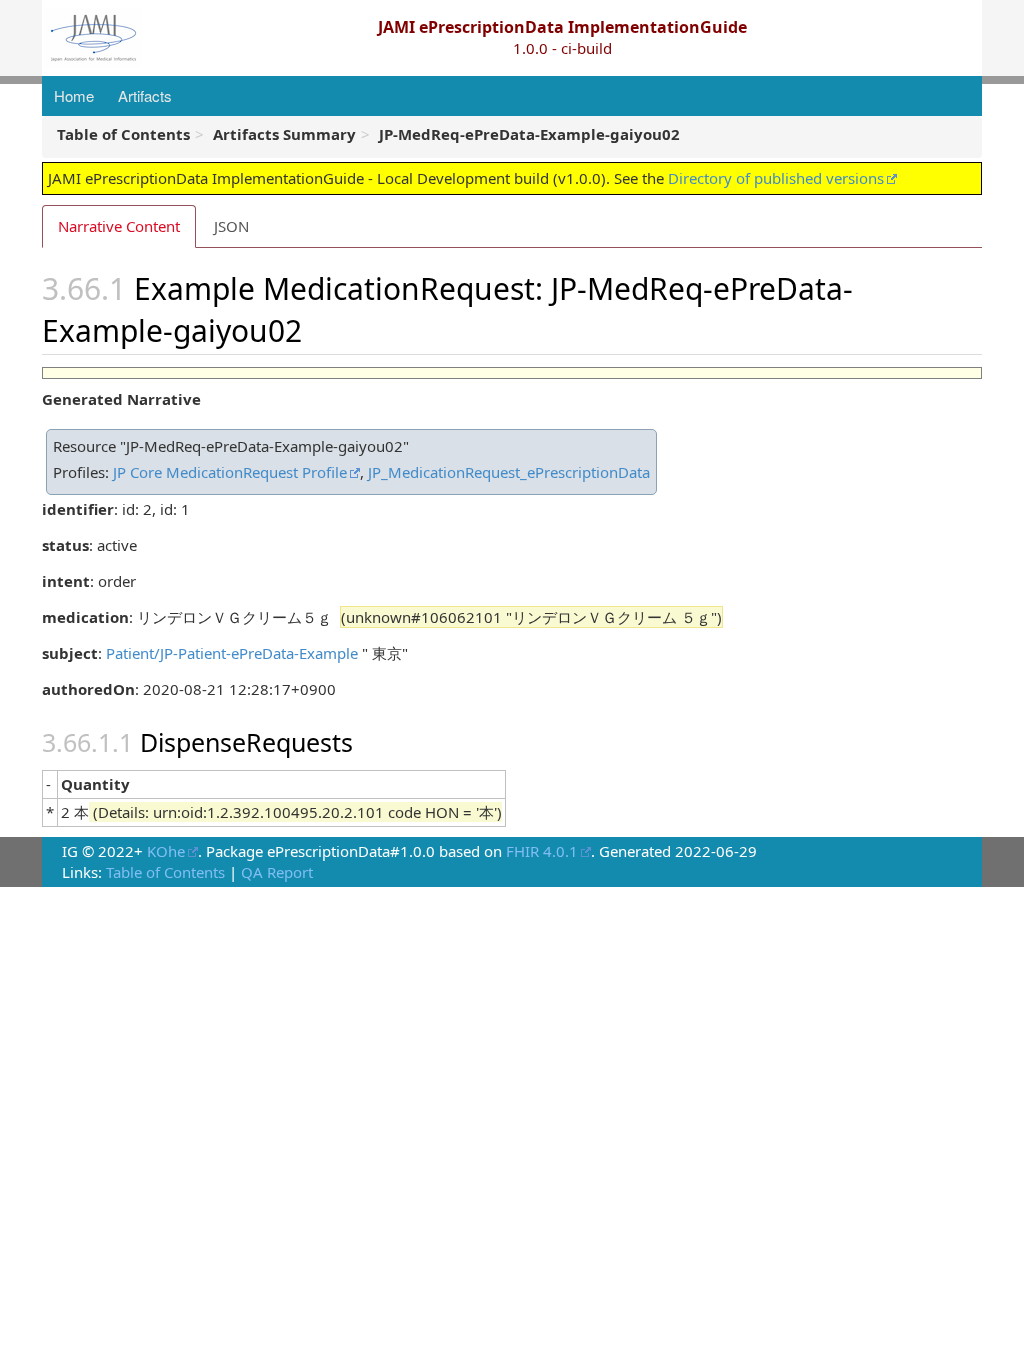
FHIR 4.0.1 (542, 851)
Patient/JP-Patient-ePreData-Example (232, 653)
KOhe (166, 851)
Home (74, 95)
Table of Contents (165, 872)
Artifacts (145, 95)
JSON (231, 226)
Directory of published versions (776, 178)
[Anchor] (317, 329)
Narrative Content (119, 226)
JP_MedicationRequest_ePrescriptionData (509, 472)
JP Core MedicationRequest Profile (230, 472)
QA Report (277, 872)
